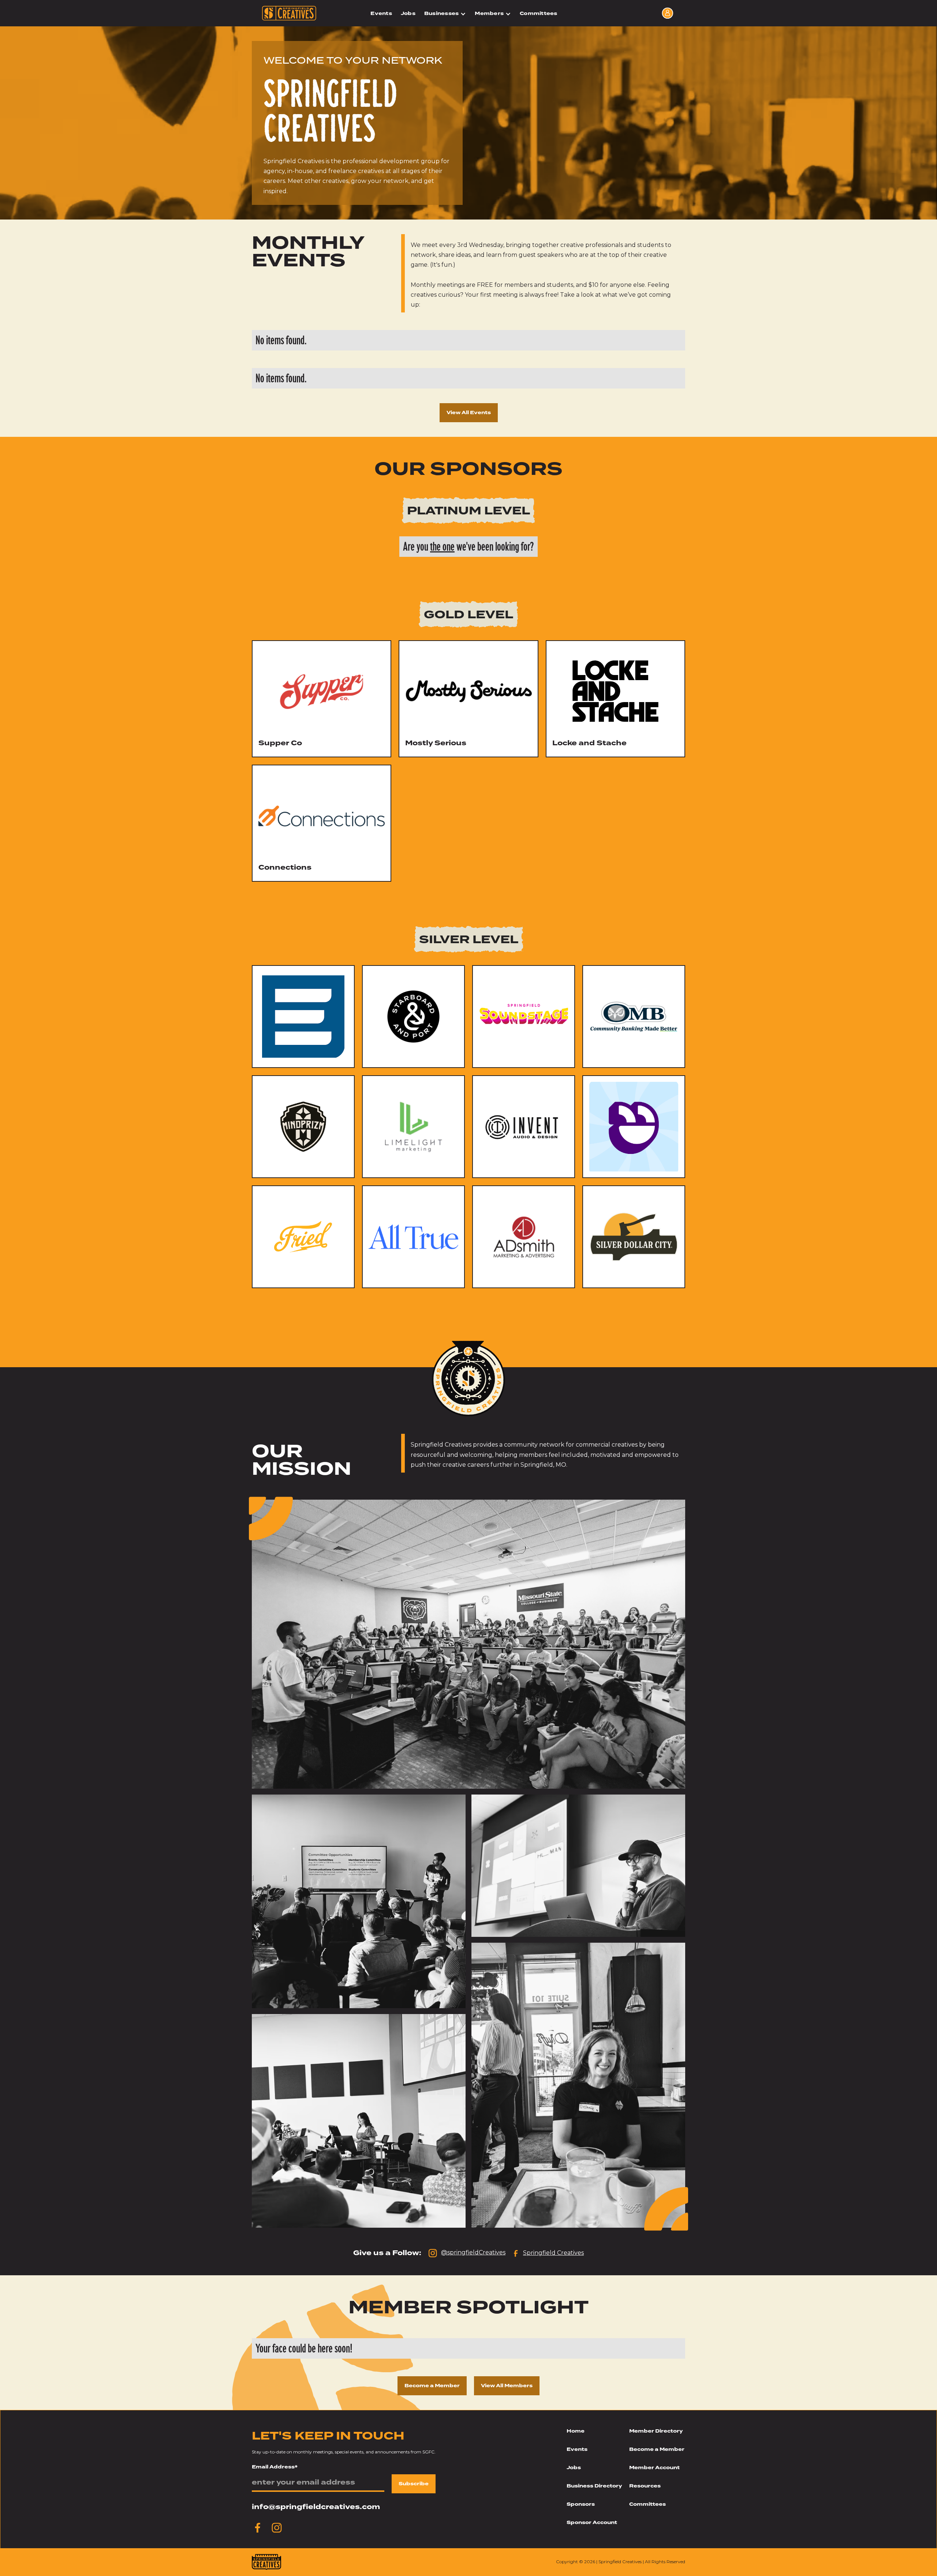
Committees (539, 13)
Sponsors (581, 2504)
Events (381, 13)
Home (576, 2431)
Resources (645, 2486)
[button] (445, 14)
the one (442, 547)
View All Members (507, 2386)
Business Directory (594, 2486)
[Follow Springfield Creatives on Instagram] (277, 2528)
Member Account (654, 2468)
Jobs (408, 13)
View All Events (469, 413)
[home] (292, 13)
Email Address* (275, 2467)
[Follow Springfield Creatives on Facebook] (258, 2528)
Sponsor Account (592, 2522)
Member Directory (656, 2431)
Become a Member (432, 2386)
